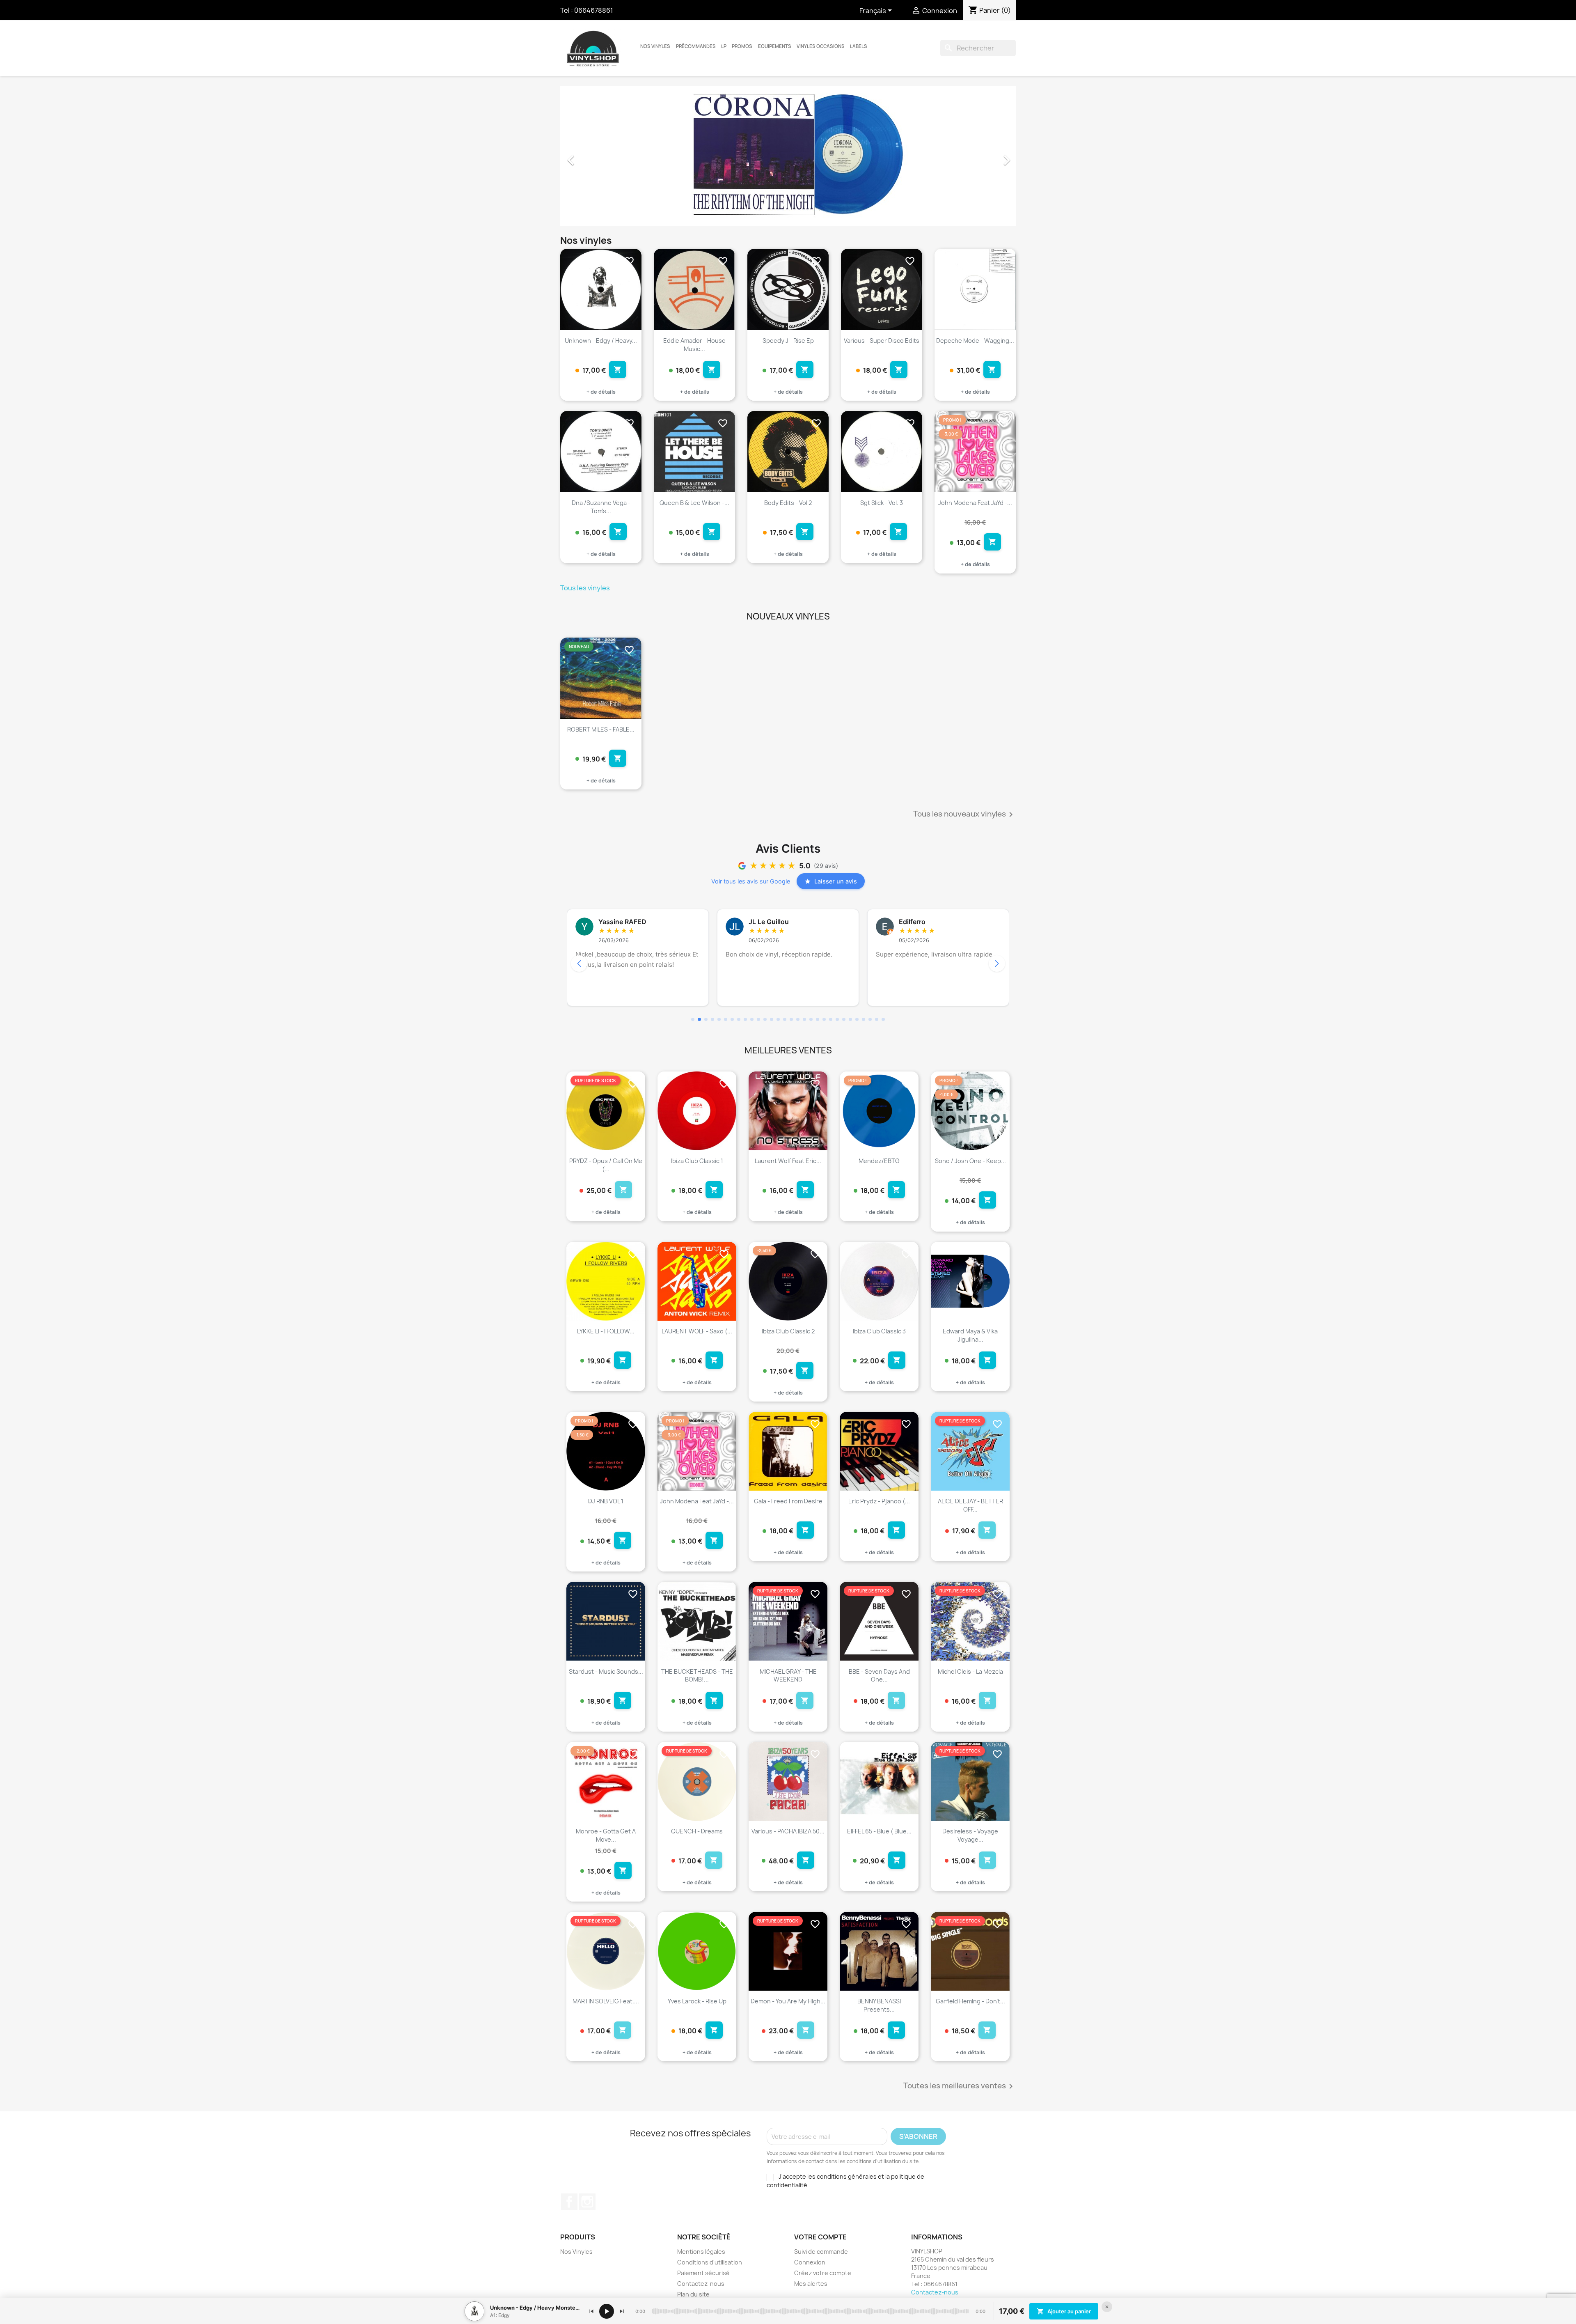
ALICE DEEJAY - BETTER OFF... (970, 1505)
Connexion (810, 2262)
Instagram (587, 2202)
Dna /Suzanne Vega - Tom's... (601, 507)
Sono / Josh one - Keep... (970, 1161)
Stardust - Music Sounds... (606, 1671)
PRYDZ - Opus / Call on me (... (606, 1165)
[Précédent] (591, 2311)
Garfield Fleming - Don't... (970, 2001)
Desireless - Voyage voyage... (970, 1835)
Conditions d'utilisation (710, 2262)
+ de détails (601, 392)
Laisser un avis (836, 881)
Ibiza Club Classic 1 (697, 1161)
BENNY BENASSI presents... (879, 2005)
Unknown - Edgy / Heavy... (601, 341)
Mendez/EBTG (879, 1161)
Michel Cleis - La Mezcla (970, 1671)
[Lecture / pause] (607, 2311)
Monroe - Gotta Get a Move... (606, 1835)
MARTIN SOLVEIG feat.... (606, 2001)
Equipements (775, 46)
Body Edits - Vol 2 (788, 503)
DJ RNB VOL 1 (606, 1501)
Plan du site (693, 2294)
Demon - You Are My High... (788, 2001)
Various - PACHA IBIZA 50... (788, 1831)
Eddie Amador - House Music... (694, 345)
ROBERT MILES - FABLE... (601, 729)
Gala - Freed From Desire (788, 1501)
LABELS (859, 46)
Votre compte (820, 2237)
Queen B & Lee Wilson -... (694, 503)
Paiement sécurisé (703, 2273)
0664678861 (594, 10)
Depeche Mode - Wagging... (975, 341)
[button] (594, 156)
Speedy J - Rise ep (788, 341)
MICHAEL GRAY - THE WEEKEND (788, 1676)
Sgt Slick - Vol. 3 (882, 503)
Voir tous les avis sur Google (751, 881)
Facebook (569, 2202)
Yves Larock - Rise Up (697, 2001)
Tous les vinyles (585, 588)
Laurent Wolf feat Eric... (788, 1161)
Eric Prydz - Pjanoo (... (879, 1501)
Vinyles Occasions (821, 46)
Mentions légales (701, 2252)
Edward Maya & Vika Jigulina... (970, 1335)
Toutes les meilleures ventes (960, 2086)
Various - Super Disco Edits (882, 341)
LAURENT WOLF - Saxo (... (697, 1331)
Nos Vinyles (655, 46)
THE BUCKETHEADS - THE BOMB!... (697, 1676)
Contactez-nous (701, 2284)
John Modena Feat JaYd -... (975, 503)
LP (724, 46)
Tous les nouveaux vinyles (964, 814)
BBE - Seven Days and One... (879, 1676)
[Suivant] (622, 2311)
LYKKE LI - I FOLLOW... (606, 1331)
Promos (742, 46)
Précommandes (696, 46)
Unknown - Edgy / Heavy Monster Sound (535, 2308)
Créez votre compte (823, 2273)
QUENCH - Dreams (697, 1831)
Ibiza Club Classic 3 (879, 1331)
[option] (788, 156)
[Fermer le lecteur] (1107, 2307)
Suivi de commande (821, 2252)
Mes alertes (811, 2284)
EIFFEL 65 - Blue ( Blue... (879, 1831)
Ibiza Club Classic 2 (788, 1331)
